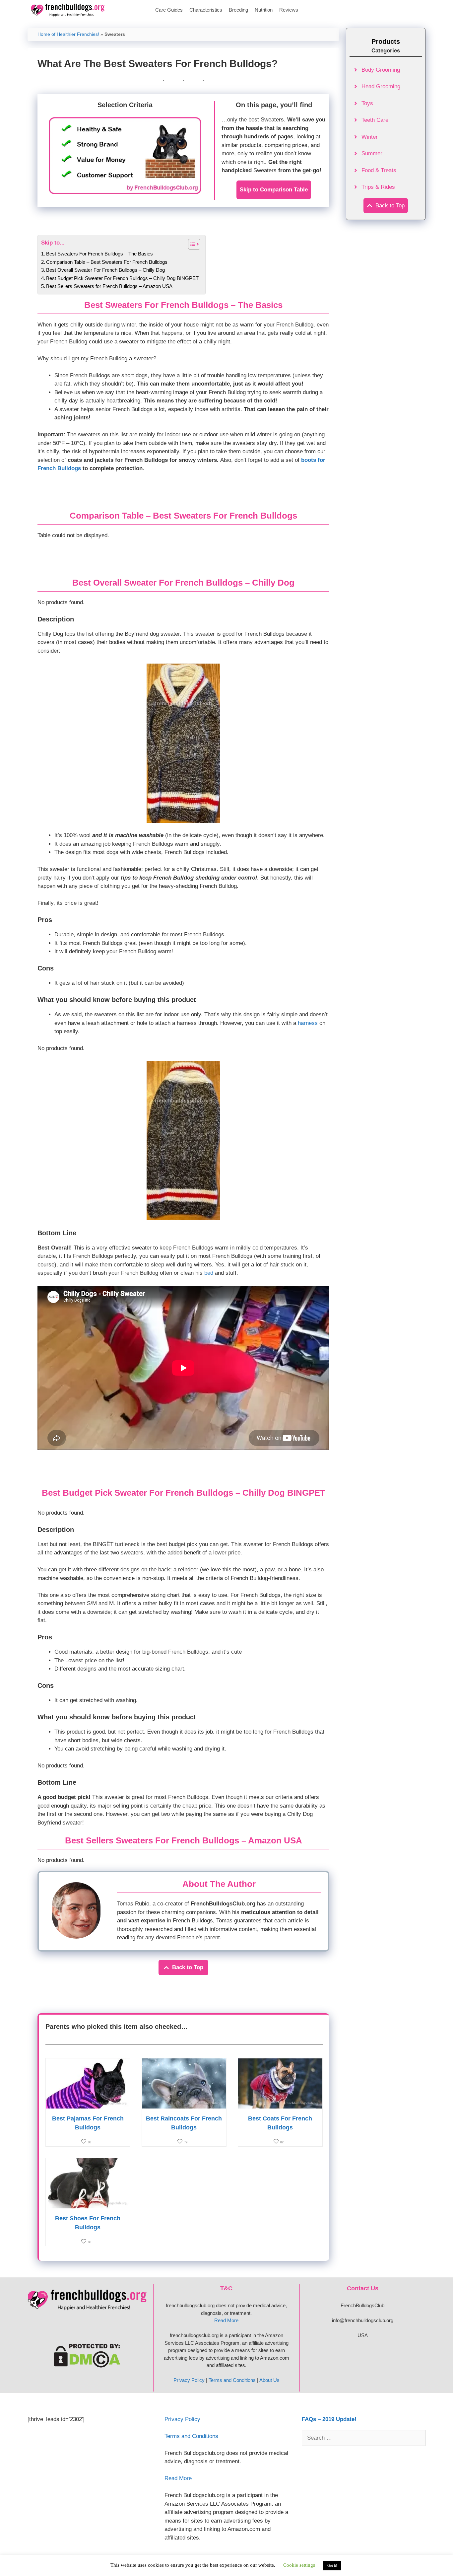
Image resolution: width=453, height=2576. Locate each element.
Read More (226, 2320)
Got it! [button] (332, 2565)
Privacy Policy (189, 2380)
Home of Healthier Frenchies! (68, 34)
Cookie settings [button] (299, 2565)
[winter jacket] (280, 2104)
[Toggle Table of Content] (191, 244)
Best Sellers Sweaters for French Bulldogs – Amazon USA (109, 286)
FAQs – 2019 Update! (329, 2419)
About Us (269, 2380)
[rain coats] (184, 2104)
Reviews (289, 10)
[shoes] (88, 2204)
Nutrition (264, 10)
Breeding (238, 10)
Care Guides (169, 10)
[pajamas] (88, 2104)
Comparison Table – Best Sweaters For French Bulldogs (107, 262)
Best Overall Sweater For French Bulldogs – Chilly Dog (105, 270)
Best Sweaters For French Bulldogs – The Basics (99, 254)
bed (209, 1273)
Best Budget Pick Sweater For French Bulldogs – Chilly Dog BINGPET (122, 278)
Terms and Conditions (232, 2380)
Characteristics (206, 10)
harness (308, 1023)
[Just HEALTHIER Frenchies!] (69, 10)
